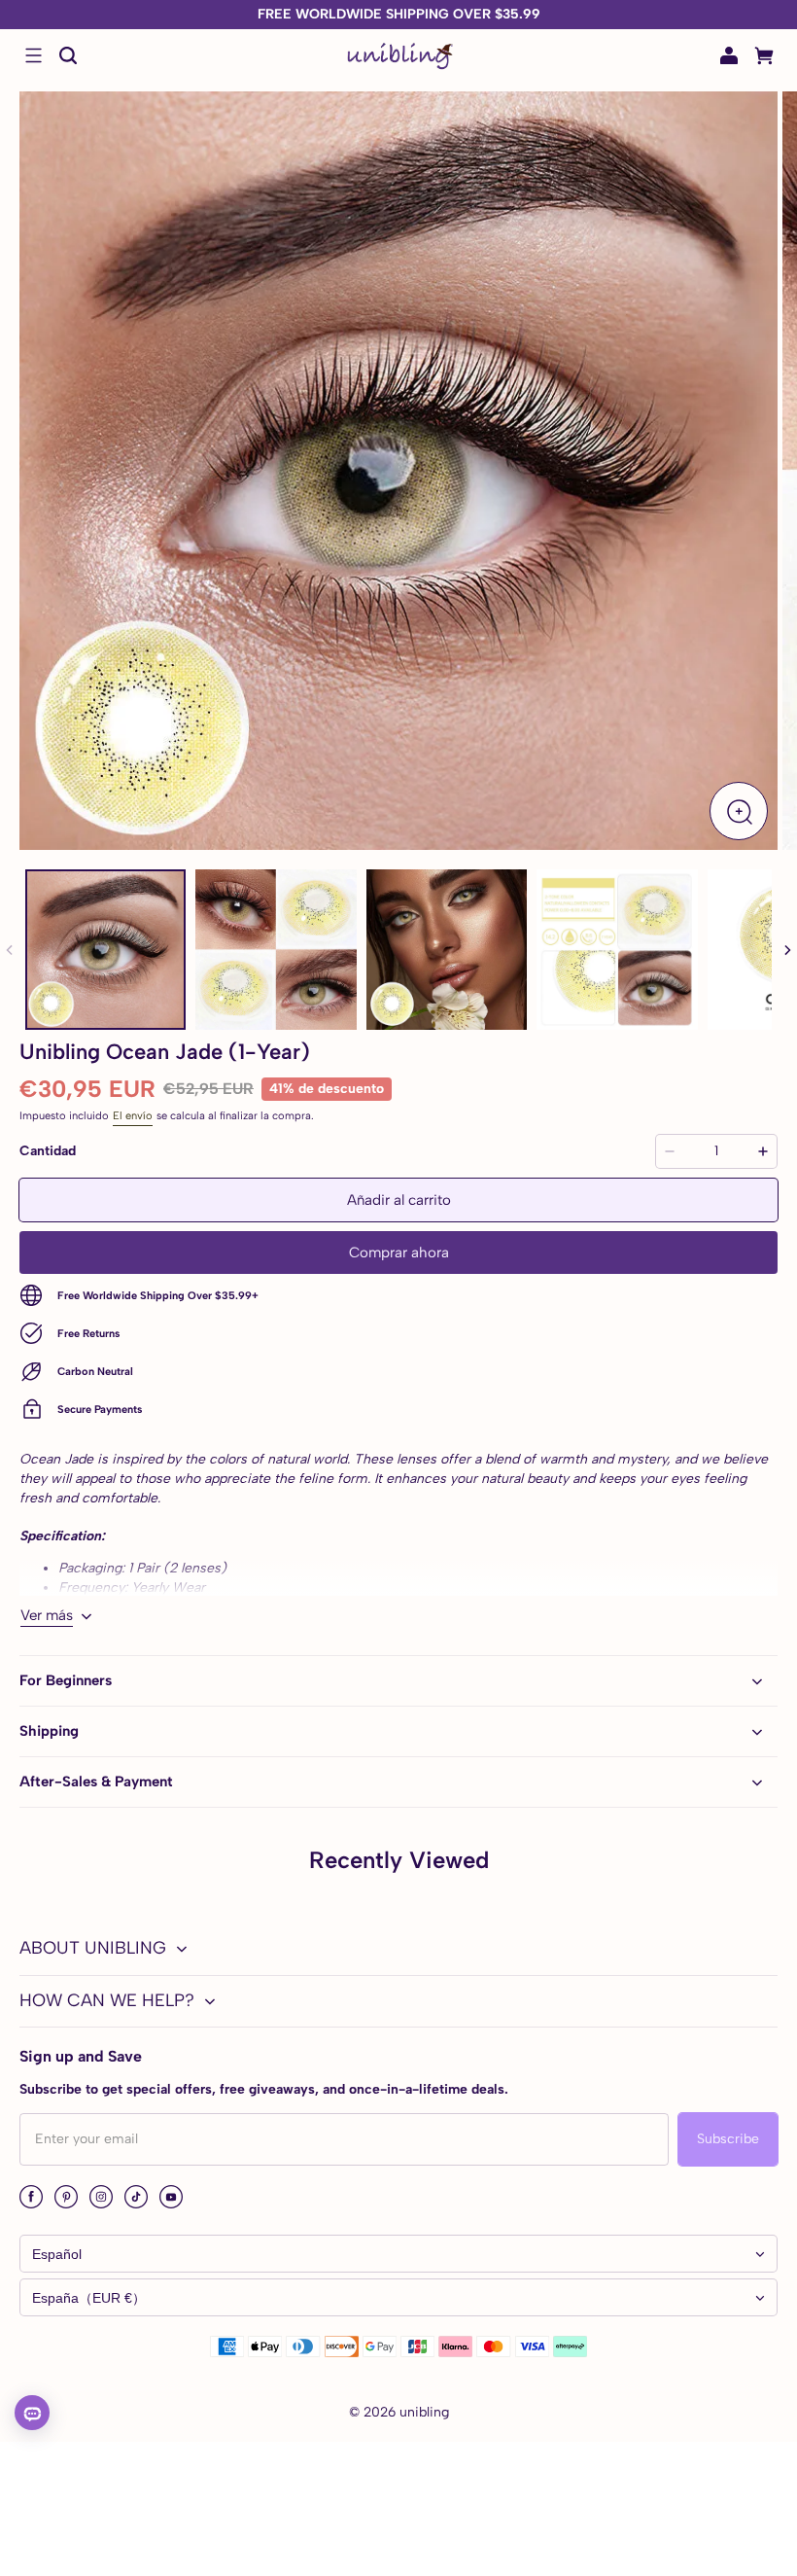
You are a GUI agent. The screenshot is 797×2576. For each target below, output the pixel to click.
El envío (133, 1115)
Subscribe (728, 2139)
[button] (33, 55)
